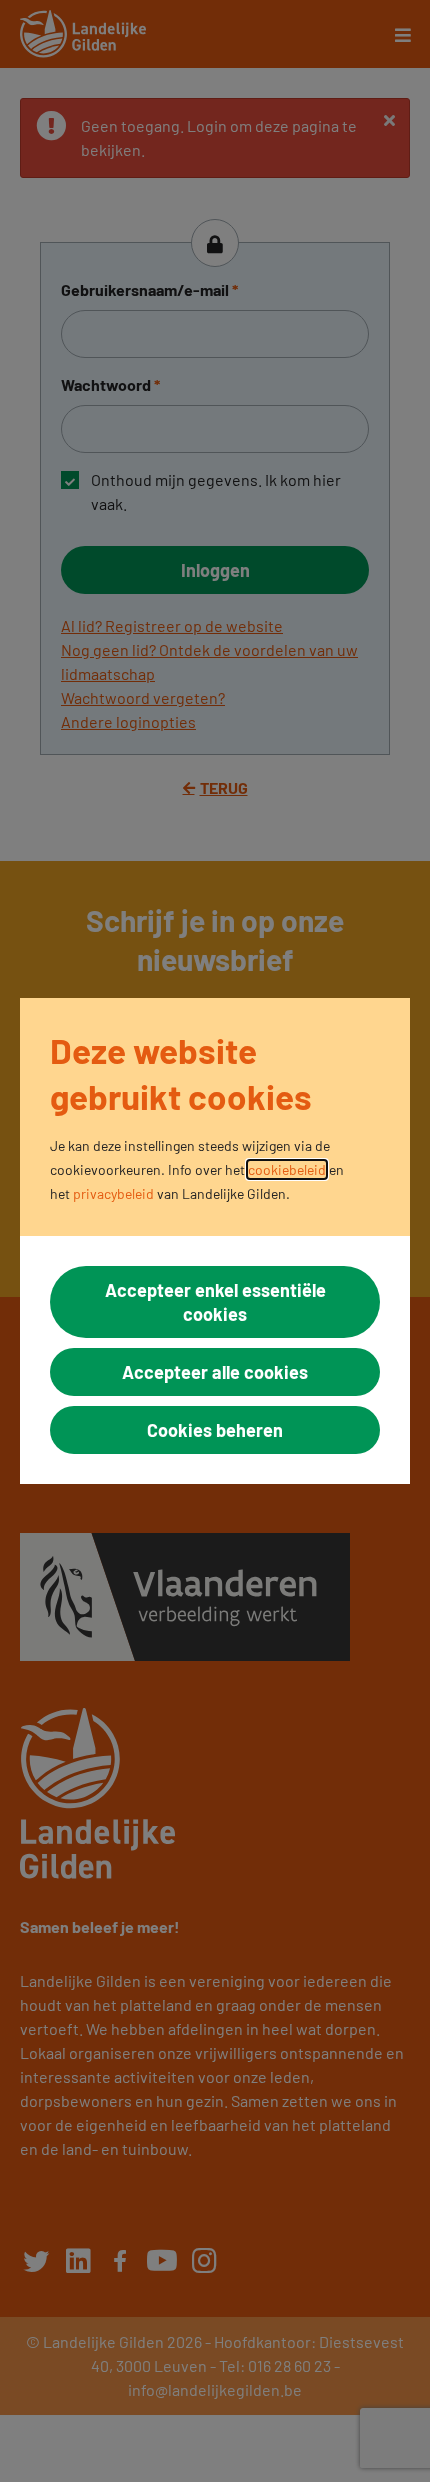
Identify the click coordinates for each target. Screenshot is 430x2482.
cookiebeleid (287, 1169)
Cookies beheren (215, 1430)
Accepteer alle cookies (215, 1372)
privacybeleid (113, 1193)
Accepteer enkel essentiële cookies (215, 1302)
